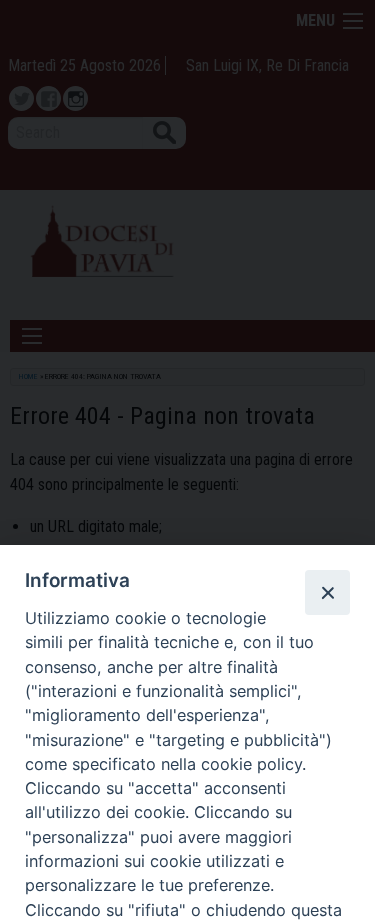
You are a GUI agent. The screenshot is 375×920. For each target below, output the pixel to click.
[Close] (327, 592)
